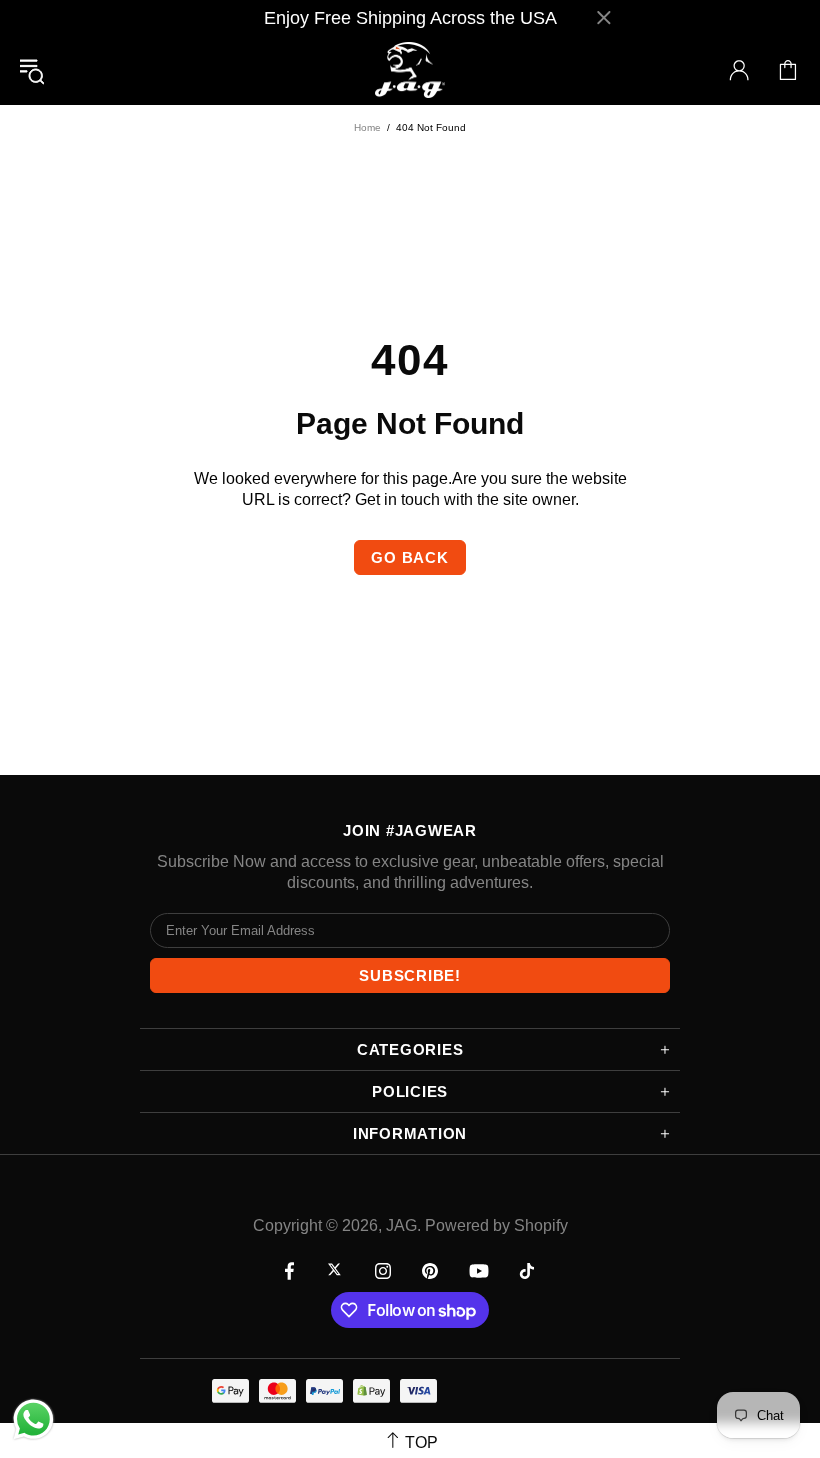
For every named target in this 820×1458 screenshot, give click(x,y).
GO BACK (409, 557)
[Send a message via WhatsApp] (33, 1419)
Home (367, 127)
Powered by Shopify (496, 1225)
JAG (410, 70)
